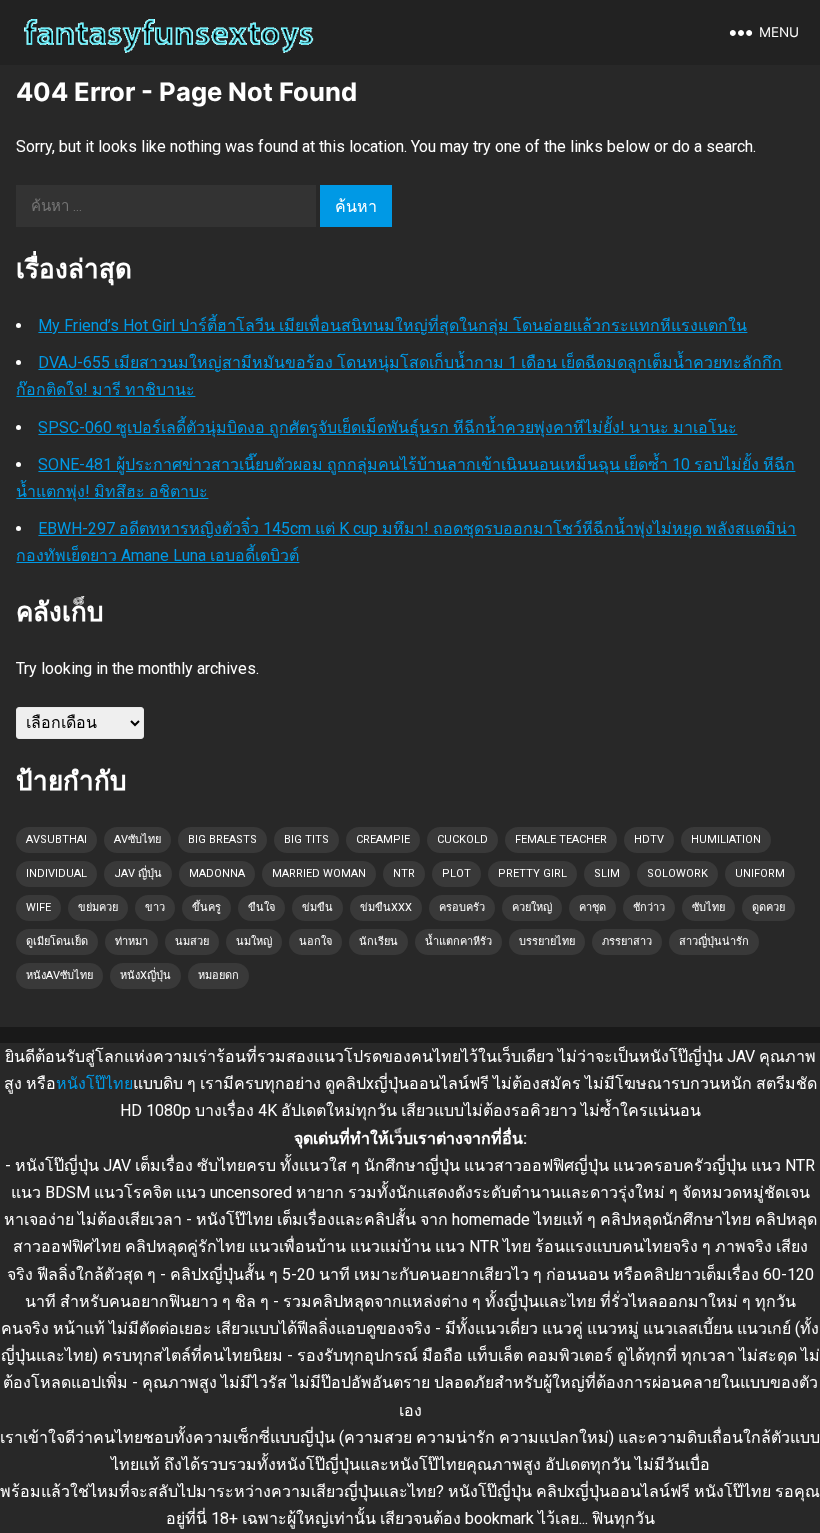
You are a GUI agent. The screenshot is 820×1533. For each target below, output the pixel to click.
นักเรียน (378, 941)
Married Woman (319, 873)
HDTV (649, 839)
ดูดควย (768, 907)
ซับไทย (708, 907)
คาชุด (592, 907)
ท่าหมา (131, 941)
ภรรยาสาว (627, 941)
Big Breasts (222, 839)
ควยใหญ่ (532, 907)
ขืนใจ (261, 907)
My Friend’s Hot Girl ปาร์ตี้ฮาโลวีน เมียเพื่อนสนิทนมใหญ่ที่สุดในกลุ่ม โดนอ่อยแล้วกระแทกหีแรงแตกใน (392, 325)
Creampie (383, 839)
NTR (404, 873)
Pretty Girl (532, 873)
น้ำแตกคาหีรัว (458, 941)
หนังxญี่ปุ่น (145, 975)
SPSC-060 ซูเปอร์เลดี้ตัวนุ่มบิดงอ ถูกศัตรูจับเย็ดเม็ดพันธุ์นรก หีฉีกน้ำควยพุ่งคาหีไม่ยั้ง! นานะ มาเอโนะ (387, 427)
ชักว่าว (649, 907)
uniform (760, 873)
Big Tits (306, 839)
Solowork (677, 873)
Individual (56, 873)
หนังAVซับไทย (59, 975)
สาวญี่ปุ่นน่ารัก (714, 941)
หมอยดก (218, 975)
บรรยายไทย (547, 941)
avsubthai (56, 839)
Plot (456, 873)
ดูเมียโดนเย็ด (57, 941)
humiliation (726, 839)
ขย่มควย (98, 907)
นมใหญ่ (254, 941)
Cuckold (462, 839)
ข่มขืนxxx (386, 907)
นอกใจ (315, 941)
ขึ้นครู (206, 907)
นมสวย (192, 941)
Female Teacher (561, 839)
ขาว (155, 907)
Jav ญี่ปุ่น (138, 873)
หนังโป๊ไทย (94, 1083)
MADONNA (217, 873)
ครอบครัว (462, 907)
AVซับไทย (137, 839)
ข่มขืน (317, 907)
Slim (607, 873)
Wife (38, 907)
